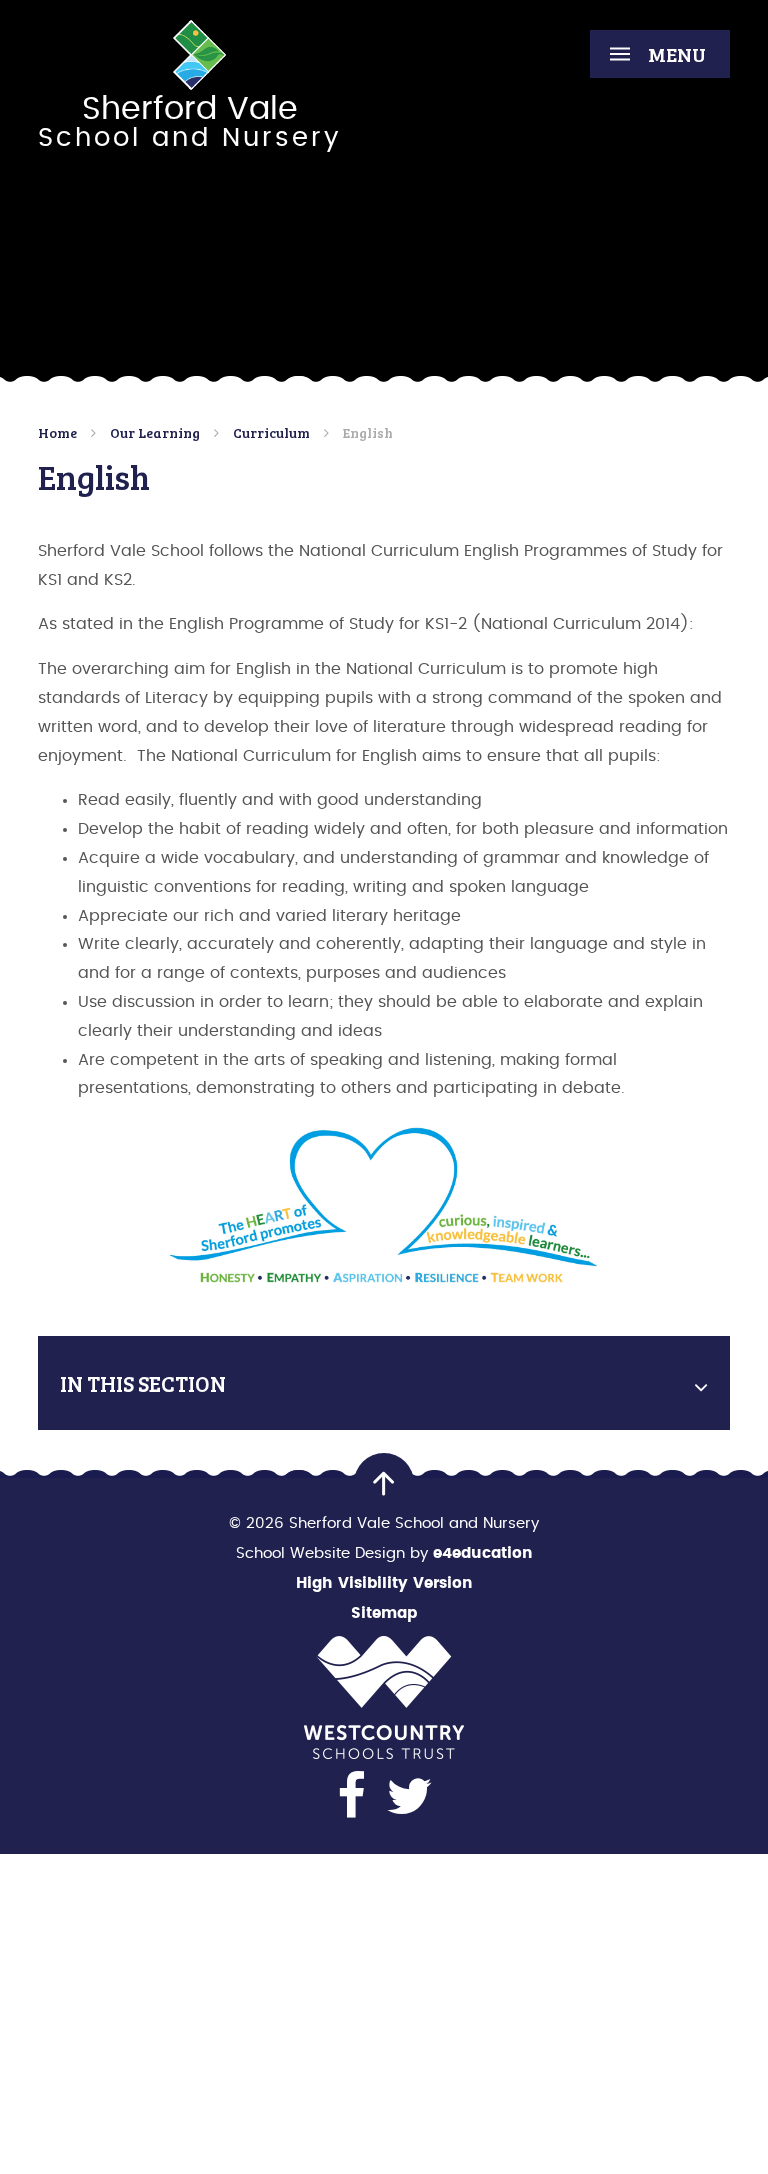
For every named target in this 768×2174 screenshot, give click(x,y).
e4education (483, 1553)
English (368, 432)
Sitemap (384, 1613)
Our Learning (155, 432)
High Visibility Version (384, 1583)
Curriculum (271, 432)
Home (57, 432)
